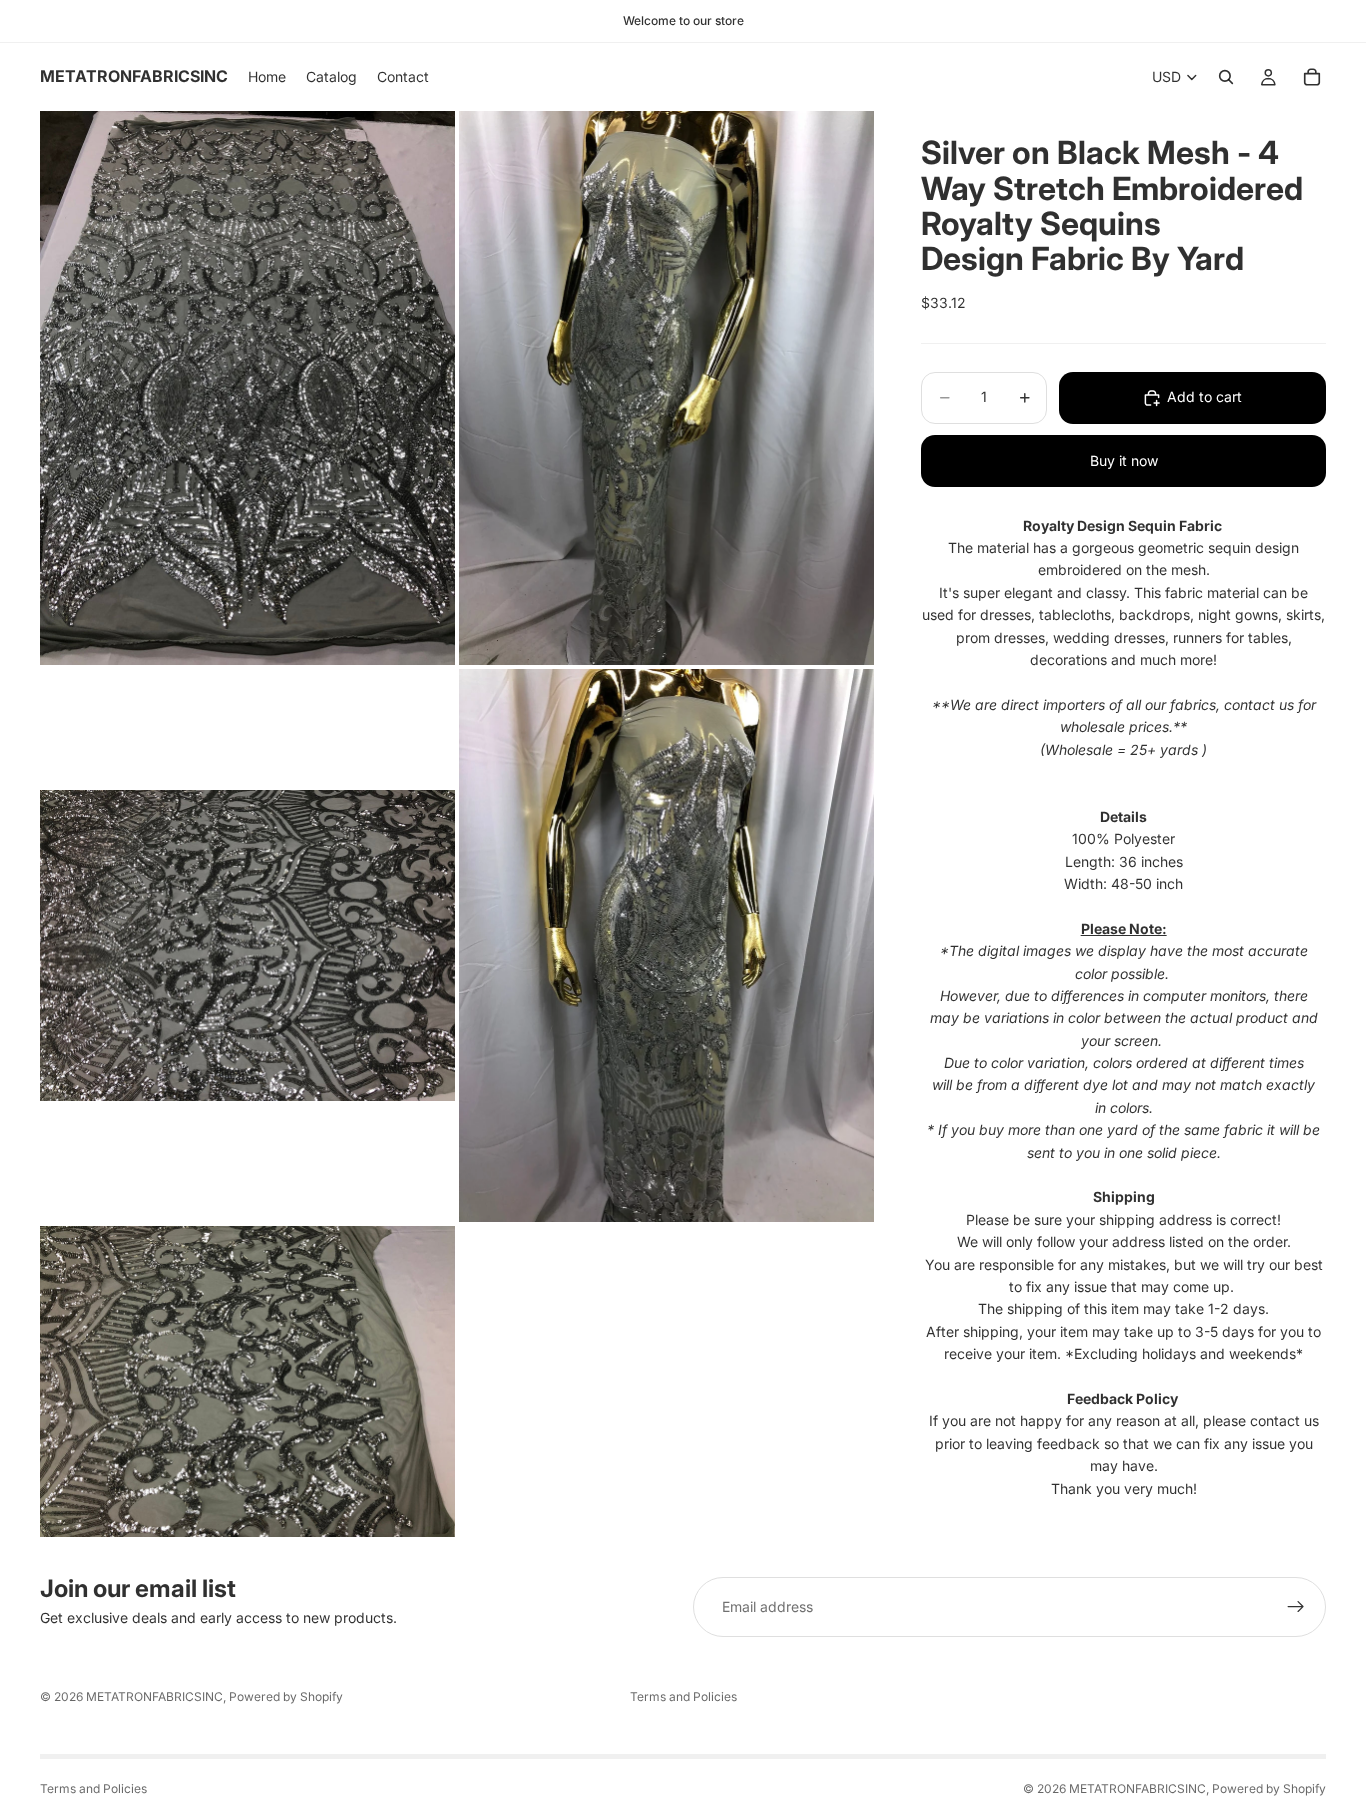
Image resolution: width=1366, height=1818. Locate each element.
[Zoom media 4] (666, 945)
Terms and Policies (683, 1696)
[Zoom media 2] (666, 387)
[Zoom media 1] (247, 387)
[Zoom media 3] (247, 945)
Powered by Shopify (286, 1696)
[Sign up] (1296, 1607)
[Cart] (1312, 77)
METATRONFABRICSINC (154, 1696)
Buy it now (1124, 460)
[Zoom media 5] (247, 1381)
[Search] (1226, 77)
